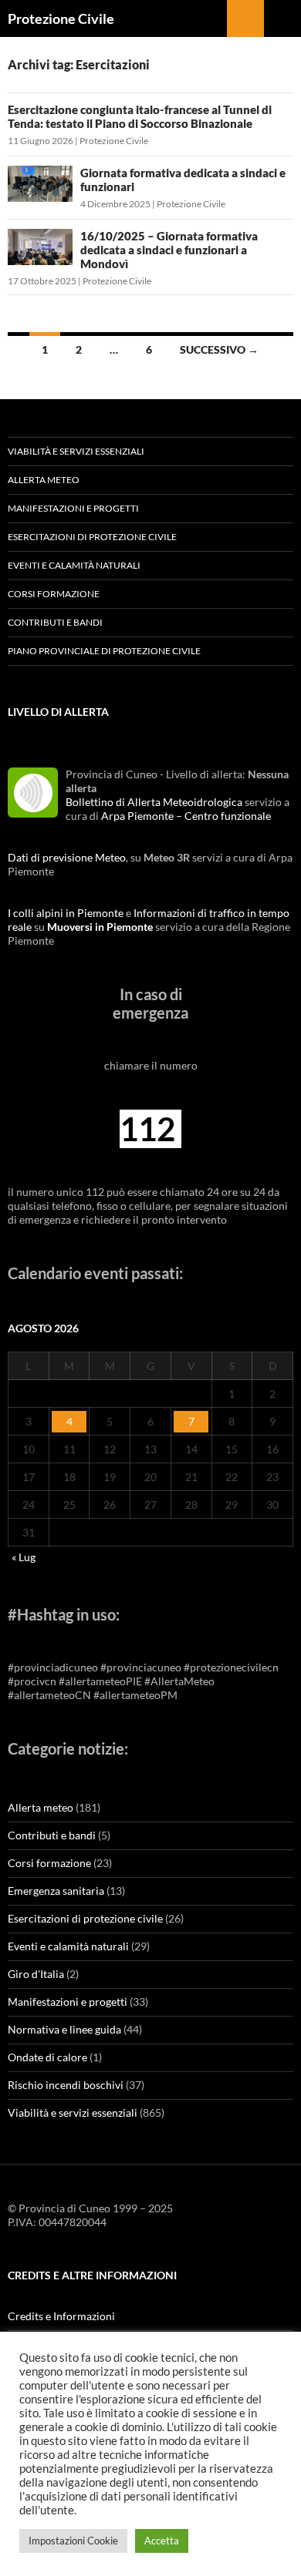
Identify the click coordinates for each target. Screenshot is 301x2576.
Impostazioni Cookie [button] (73, 2541)
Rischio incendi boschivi (66, 2085)
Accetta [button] (162, 2541)
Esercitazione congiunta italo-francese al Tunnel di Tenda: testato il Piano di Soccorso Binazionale (140, 116)
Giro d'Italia (36, 1974)
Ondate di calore (47, 2057)
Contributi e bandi (55, 622)
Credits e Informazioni (61, 2316)
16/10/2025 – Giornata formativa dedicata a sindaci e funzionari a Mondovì (169, 250)
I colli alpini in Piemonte (66, 913)
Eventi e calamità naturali (74, 565)
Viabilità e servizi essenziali (76, 451)
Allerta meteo (44, 480)
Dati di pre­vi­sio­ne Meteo (67, 857)
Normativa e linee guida (64, 2029)
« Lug (24, 1557)
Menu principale (282, 18)
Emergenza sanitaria (56, 1891)
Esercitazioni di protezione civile (92, 537)
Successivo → (219, 349)
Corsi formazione (54, 594)
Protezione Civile (61, 18)
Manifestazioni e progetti (73, 508)
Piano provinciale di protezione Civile (104, 651)
